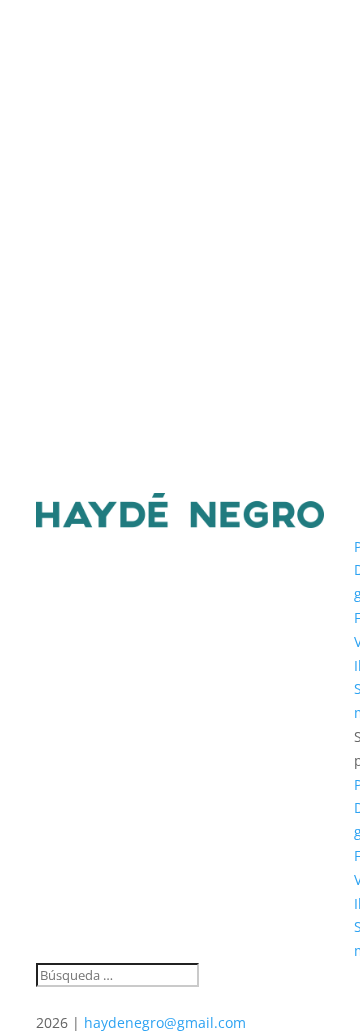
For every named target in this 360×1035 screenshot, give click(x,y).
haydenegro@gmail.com (165, 1022)
